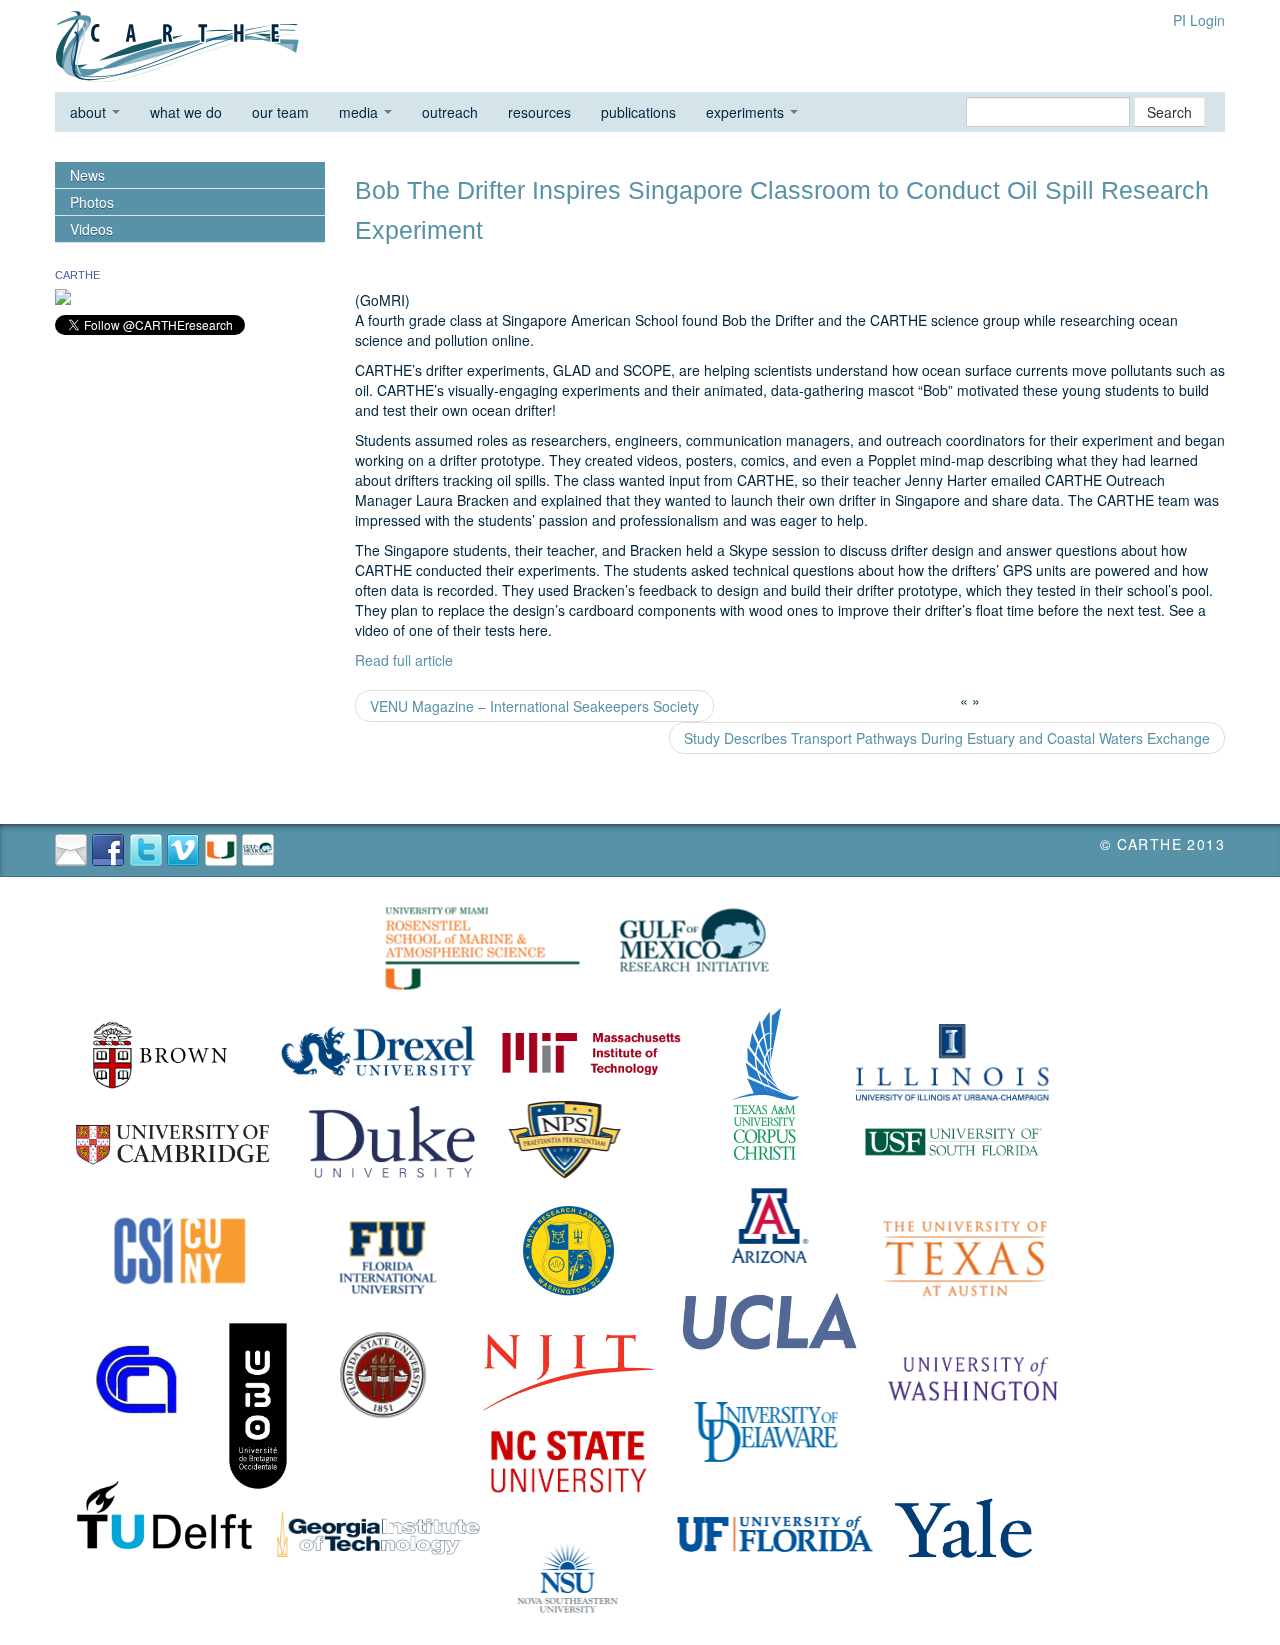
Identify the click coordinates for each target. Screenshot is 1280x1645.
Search (1169, 112)
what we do (186, 112)
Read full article (404, 660)
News (87, 175)
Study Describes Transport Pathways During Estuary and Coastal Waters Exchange (947, 738)
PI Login (1199, 20)
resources (539, 112)
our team (280, 112)
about (90, 112)
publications (638, 112)
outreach (450, 112)
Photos (92, 202)
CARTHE (77, 275)
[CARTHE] (63, 295)
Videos (91, 229)
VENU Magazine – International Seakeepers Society (534, 706)
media (360, 112)
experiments (747, 112)
